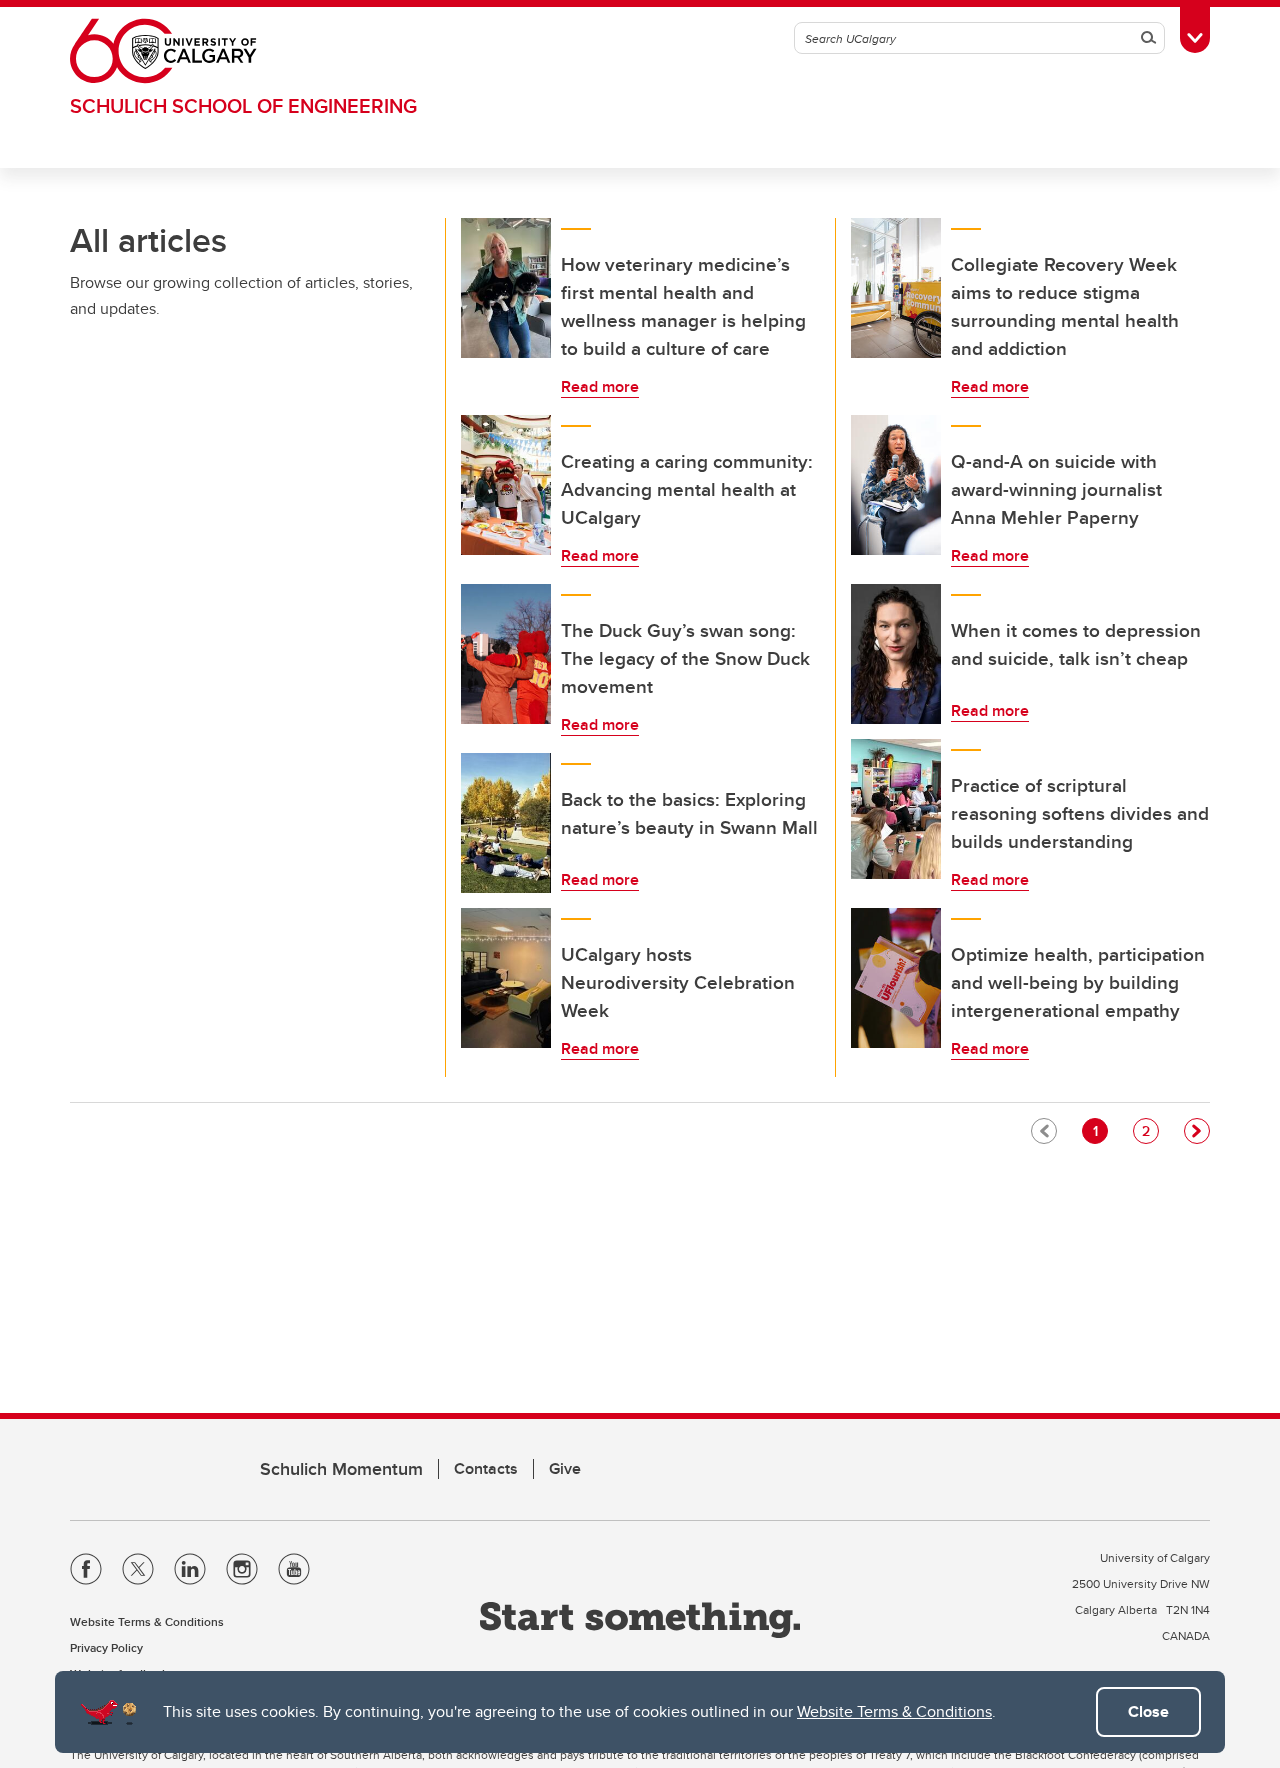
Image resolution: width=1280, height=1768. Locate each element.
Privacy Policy (106, 1647)
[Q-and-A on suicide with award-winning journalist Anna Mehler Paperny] (896, 485)
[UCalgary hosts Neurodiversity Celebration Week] (506, 978)
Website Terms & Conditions (894, 1711)
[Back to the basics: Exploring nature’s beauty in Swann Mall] (506, 823)
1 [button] (1100, 1130)
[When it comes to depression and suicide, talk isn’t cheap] (896, 654)
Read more (600, 386)
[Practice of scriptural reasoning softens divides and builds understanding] (896, 809)
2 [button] (1150, 1130)
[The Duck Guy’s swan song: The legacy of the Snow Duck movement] (506, 654)
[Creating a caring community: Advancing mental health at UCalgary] (506, 485)
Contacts (486, 1468)
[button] (1197, 1131)
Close (1148, 1711)
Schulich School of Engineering (243, 105)
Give (565, 1468)
